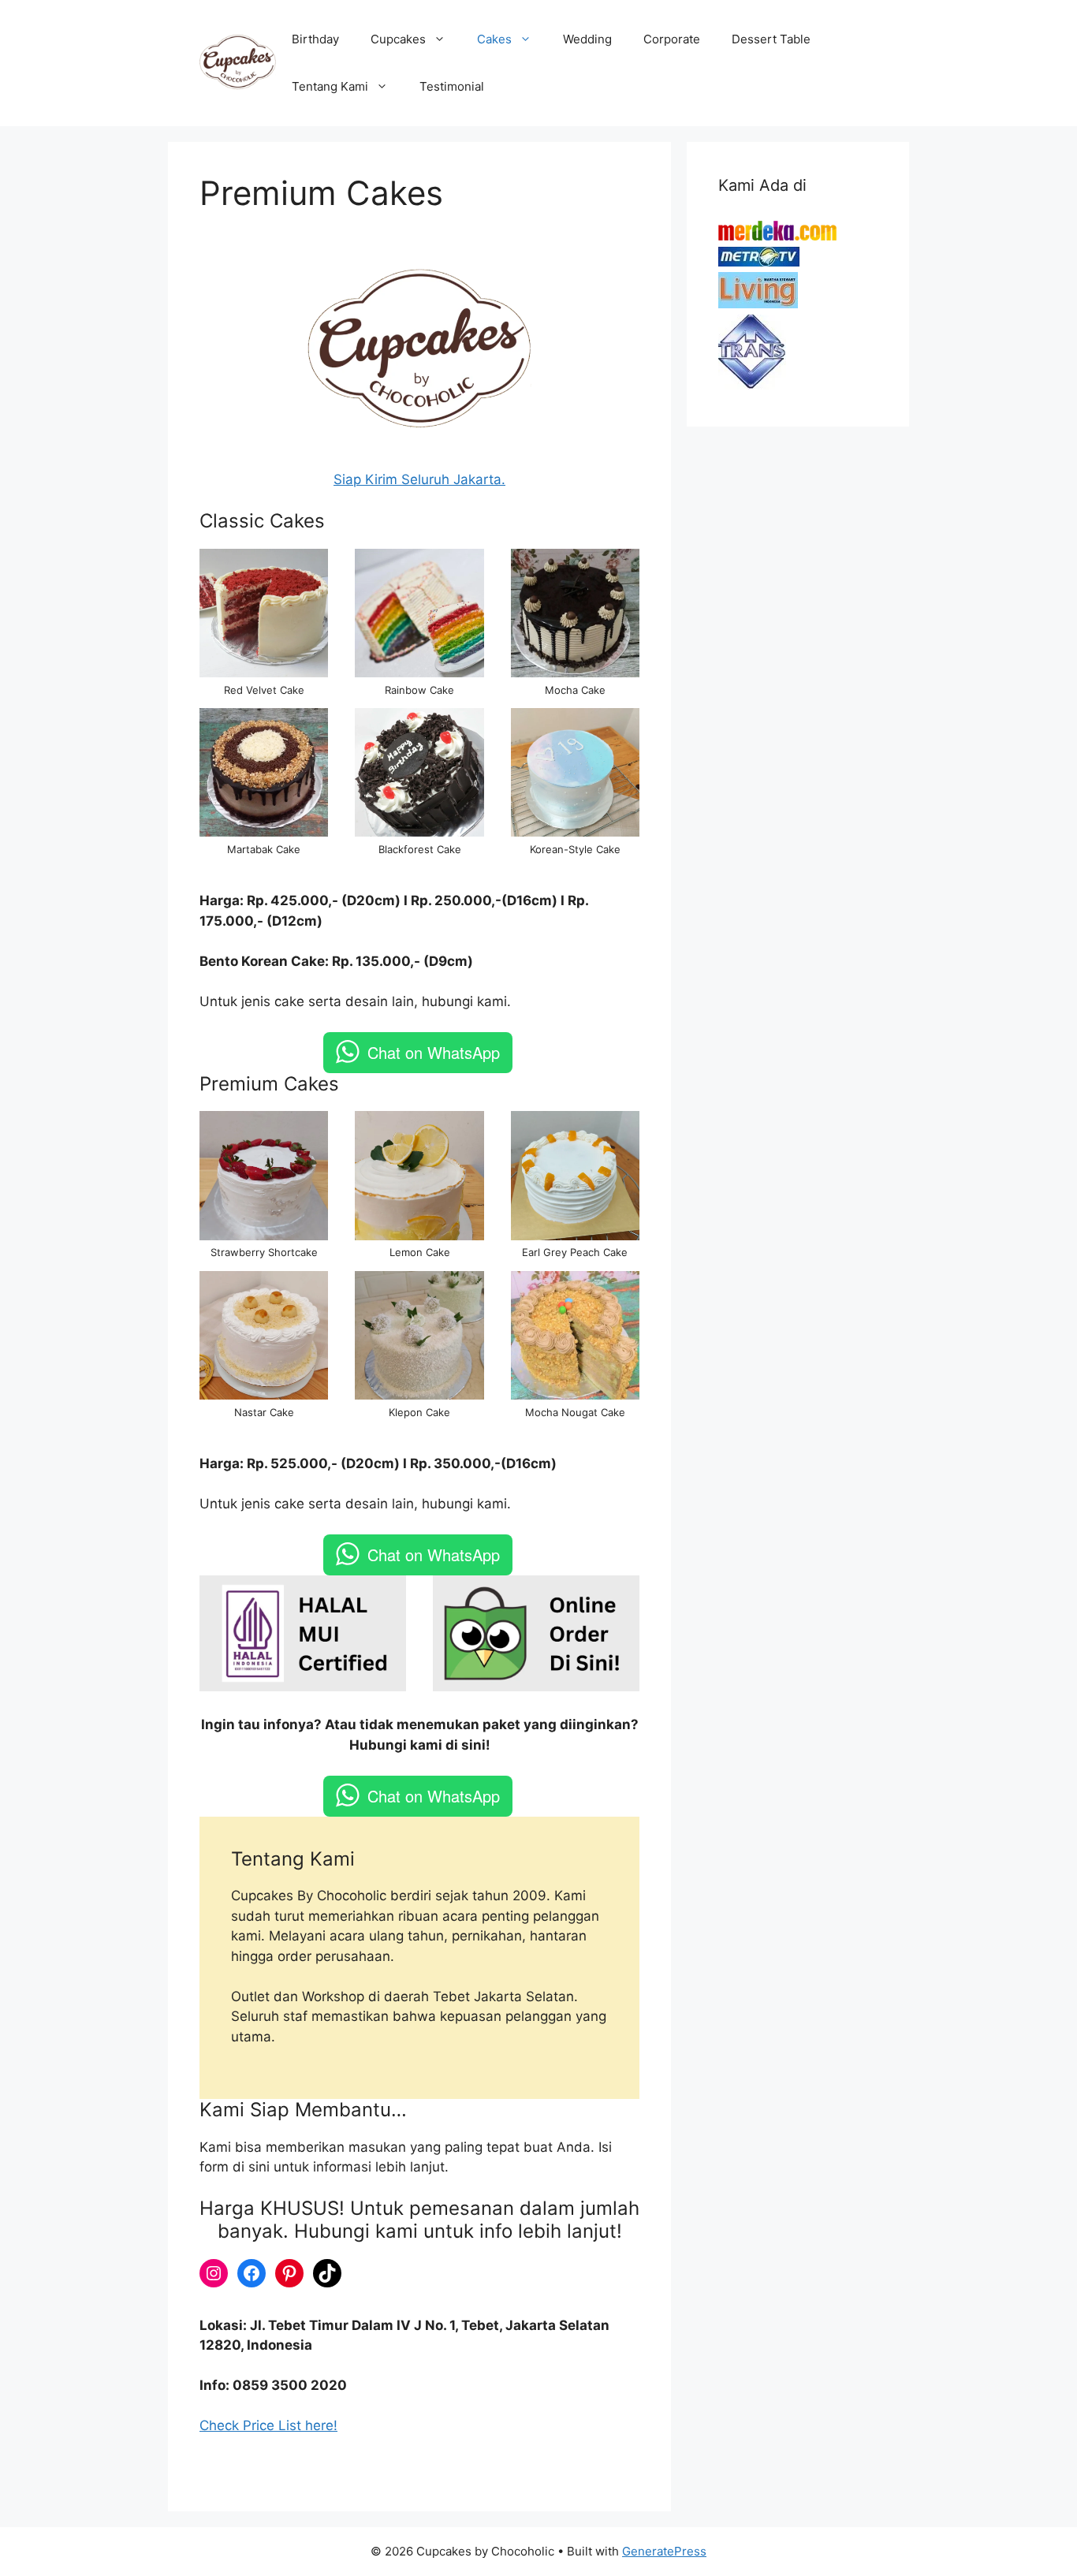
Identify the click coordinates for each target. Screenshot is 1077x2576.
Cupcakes (398, 39)
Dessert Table (771, 39)
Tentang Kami (330, 86)
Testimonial (452, 86)
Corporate (672, 39)
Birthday (315, 39)
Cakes (494, 39)
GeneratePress (664, 2551)
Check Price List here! (268, 2425)
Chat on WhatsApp (434, 1052)
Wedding (587, 39)
